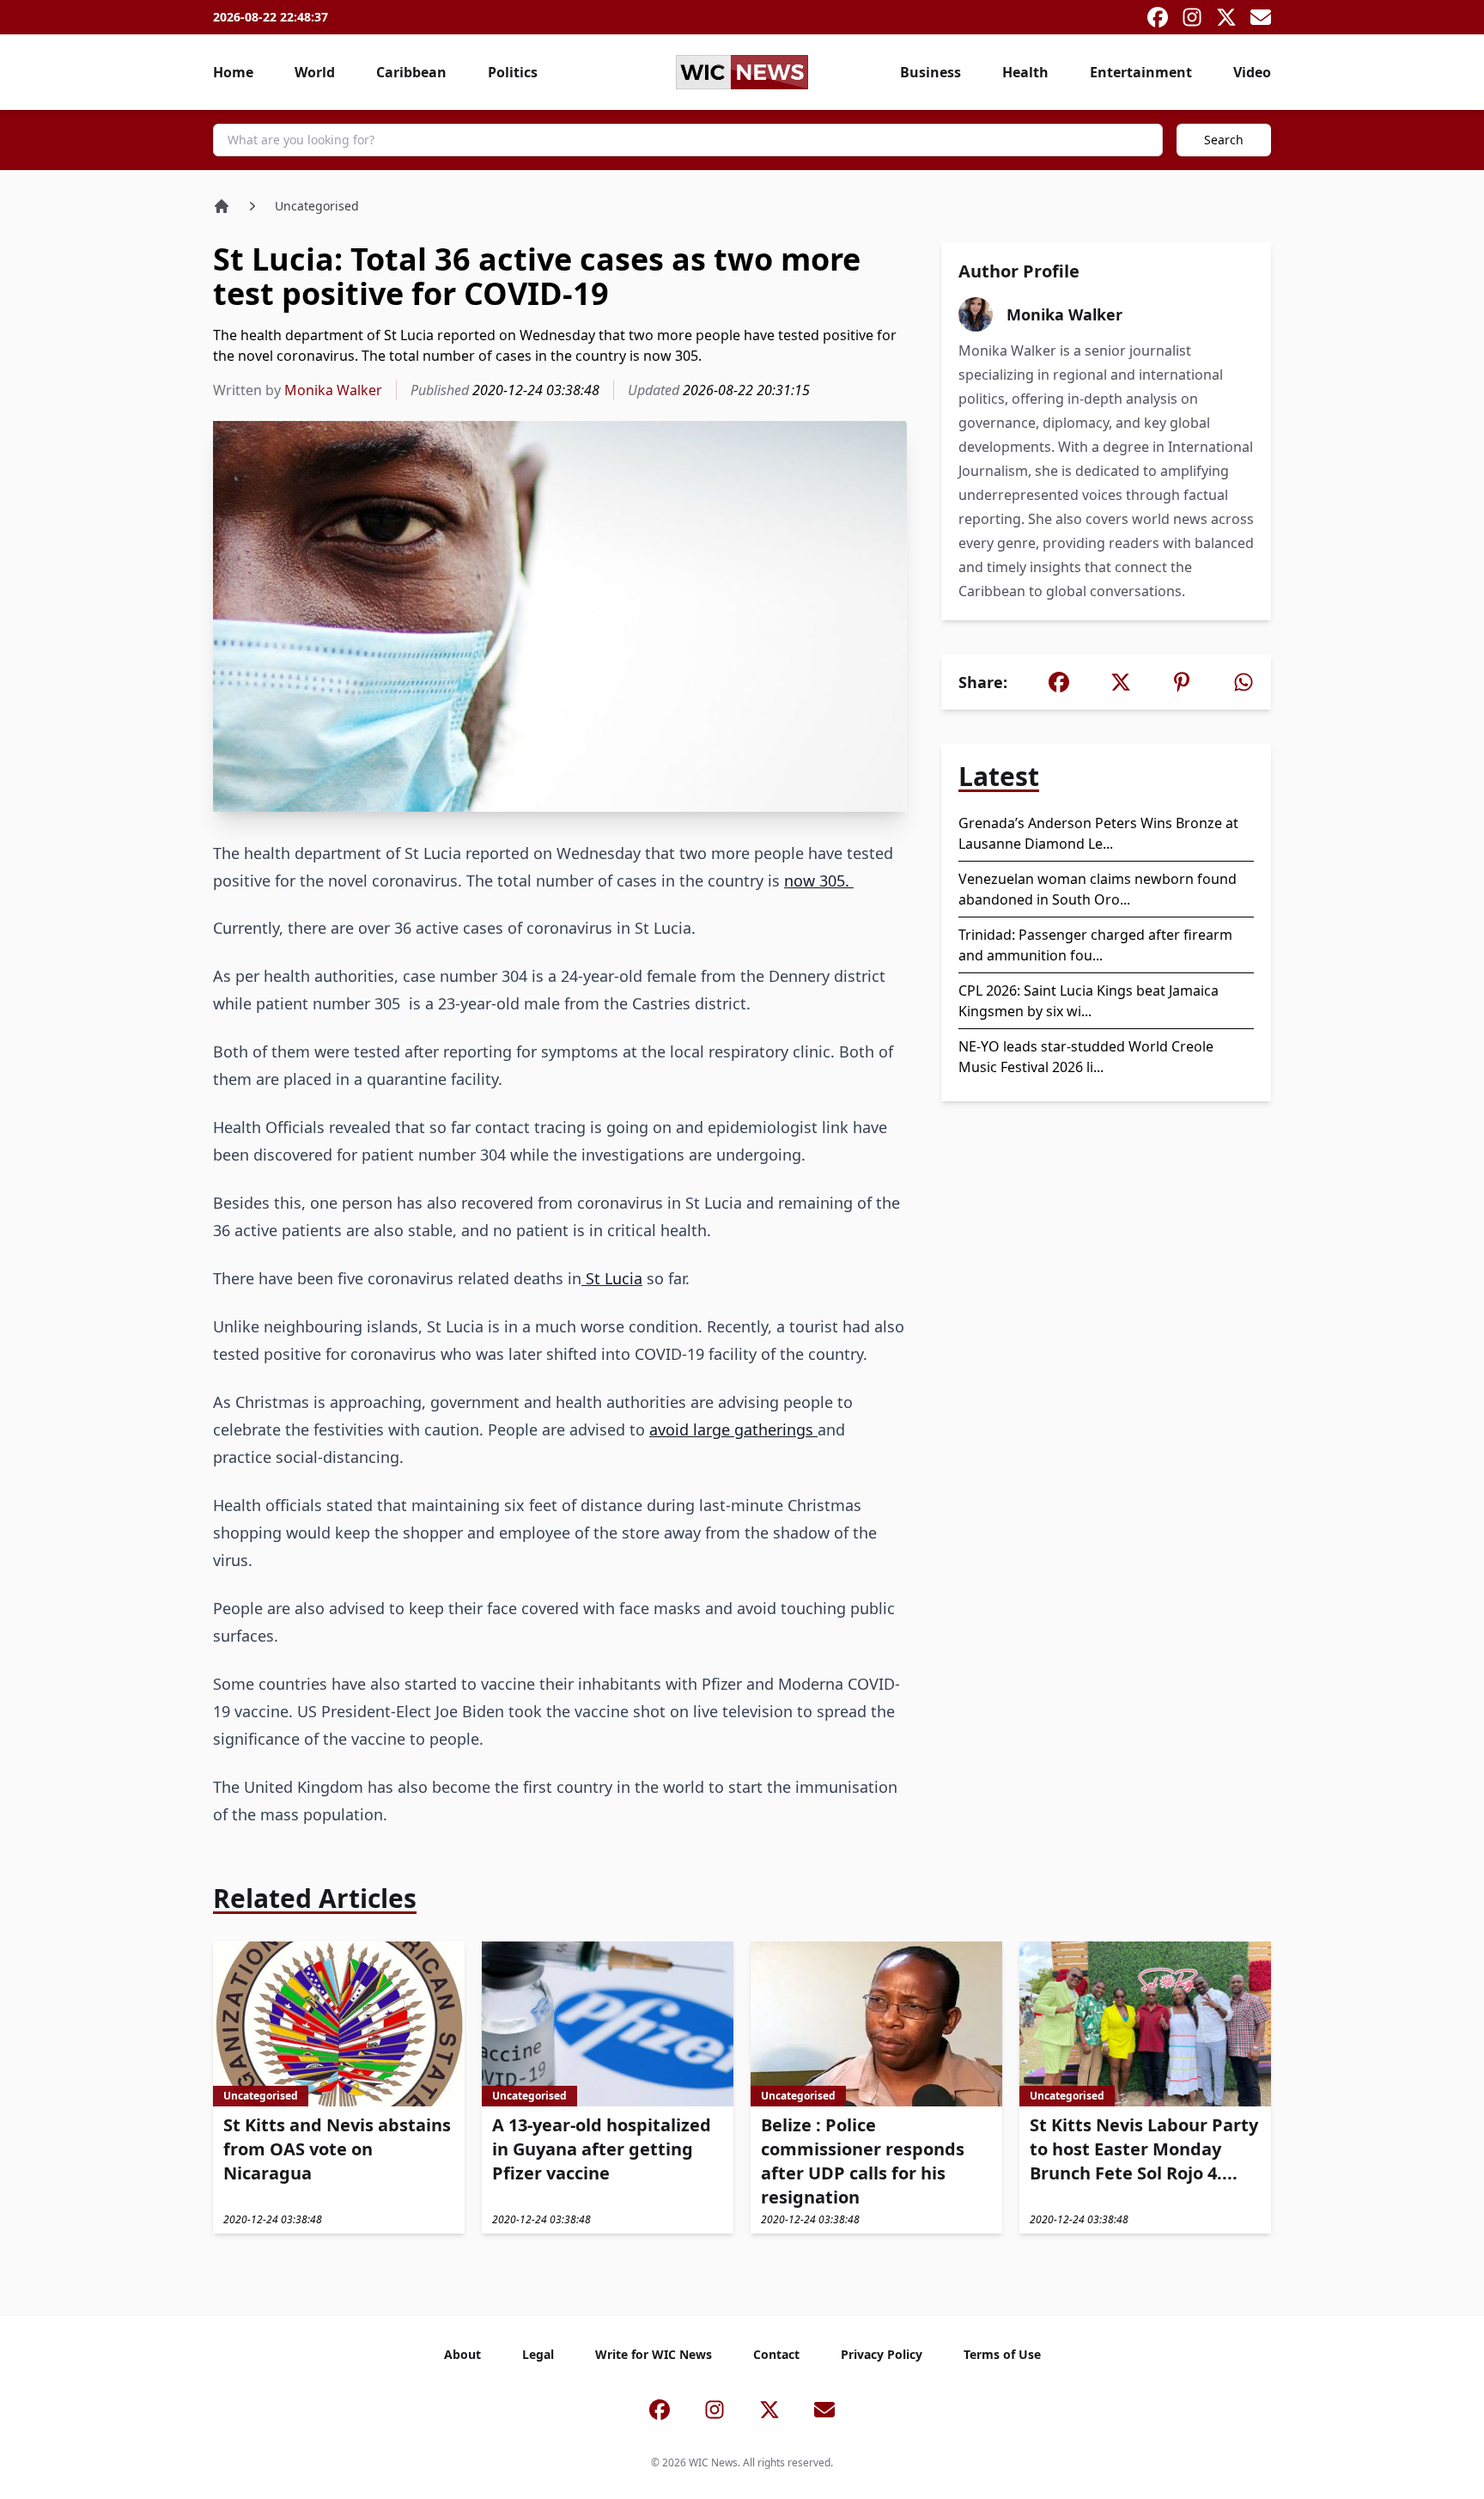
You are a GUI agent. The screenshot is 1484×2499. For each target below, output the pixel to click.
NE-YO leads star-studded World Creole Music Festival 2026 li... (1086, 1057)
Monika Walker (333, 390)
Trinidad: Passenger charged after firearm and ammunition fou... (1095, 945)
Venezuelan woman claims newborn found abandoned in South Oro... (1098, 889)
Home (233, 72)
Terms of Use (1002, 2354)
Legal (538, 2354)
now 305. (819, 881)
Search (1224, 140)
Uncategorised (317, 206)
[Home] (222, 206)
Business (931, 72)
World (315, 72)
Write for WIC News (654, 2354)
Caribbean (411, 72)
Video (1252, 72)
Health (1025, 72)
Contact (776, 2354)
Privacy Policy (882, 2354)
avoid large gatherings (733, 1429)
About (462, 2354)
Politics (513, 72)
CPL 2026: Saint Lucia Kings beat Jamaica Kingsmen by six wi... (1089, 1001)
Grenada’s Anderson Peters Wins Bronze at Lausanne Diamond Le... (1098, 833)
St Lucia (612, 1278)
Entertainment (1141, 72)
